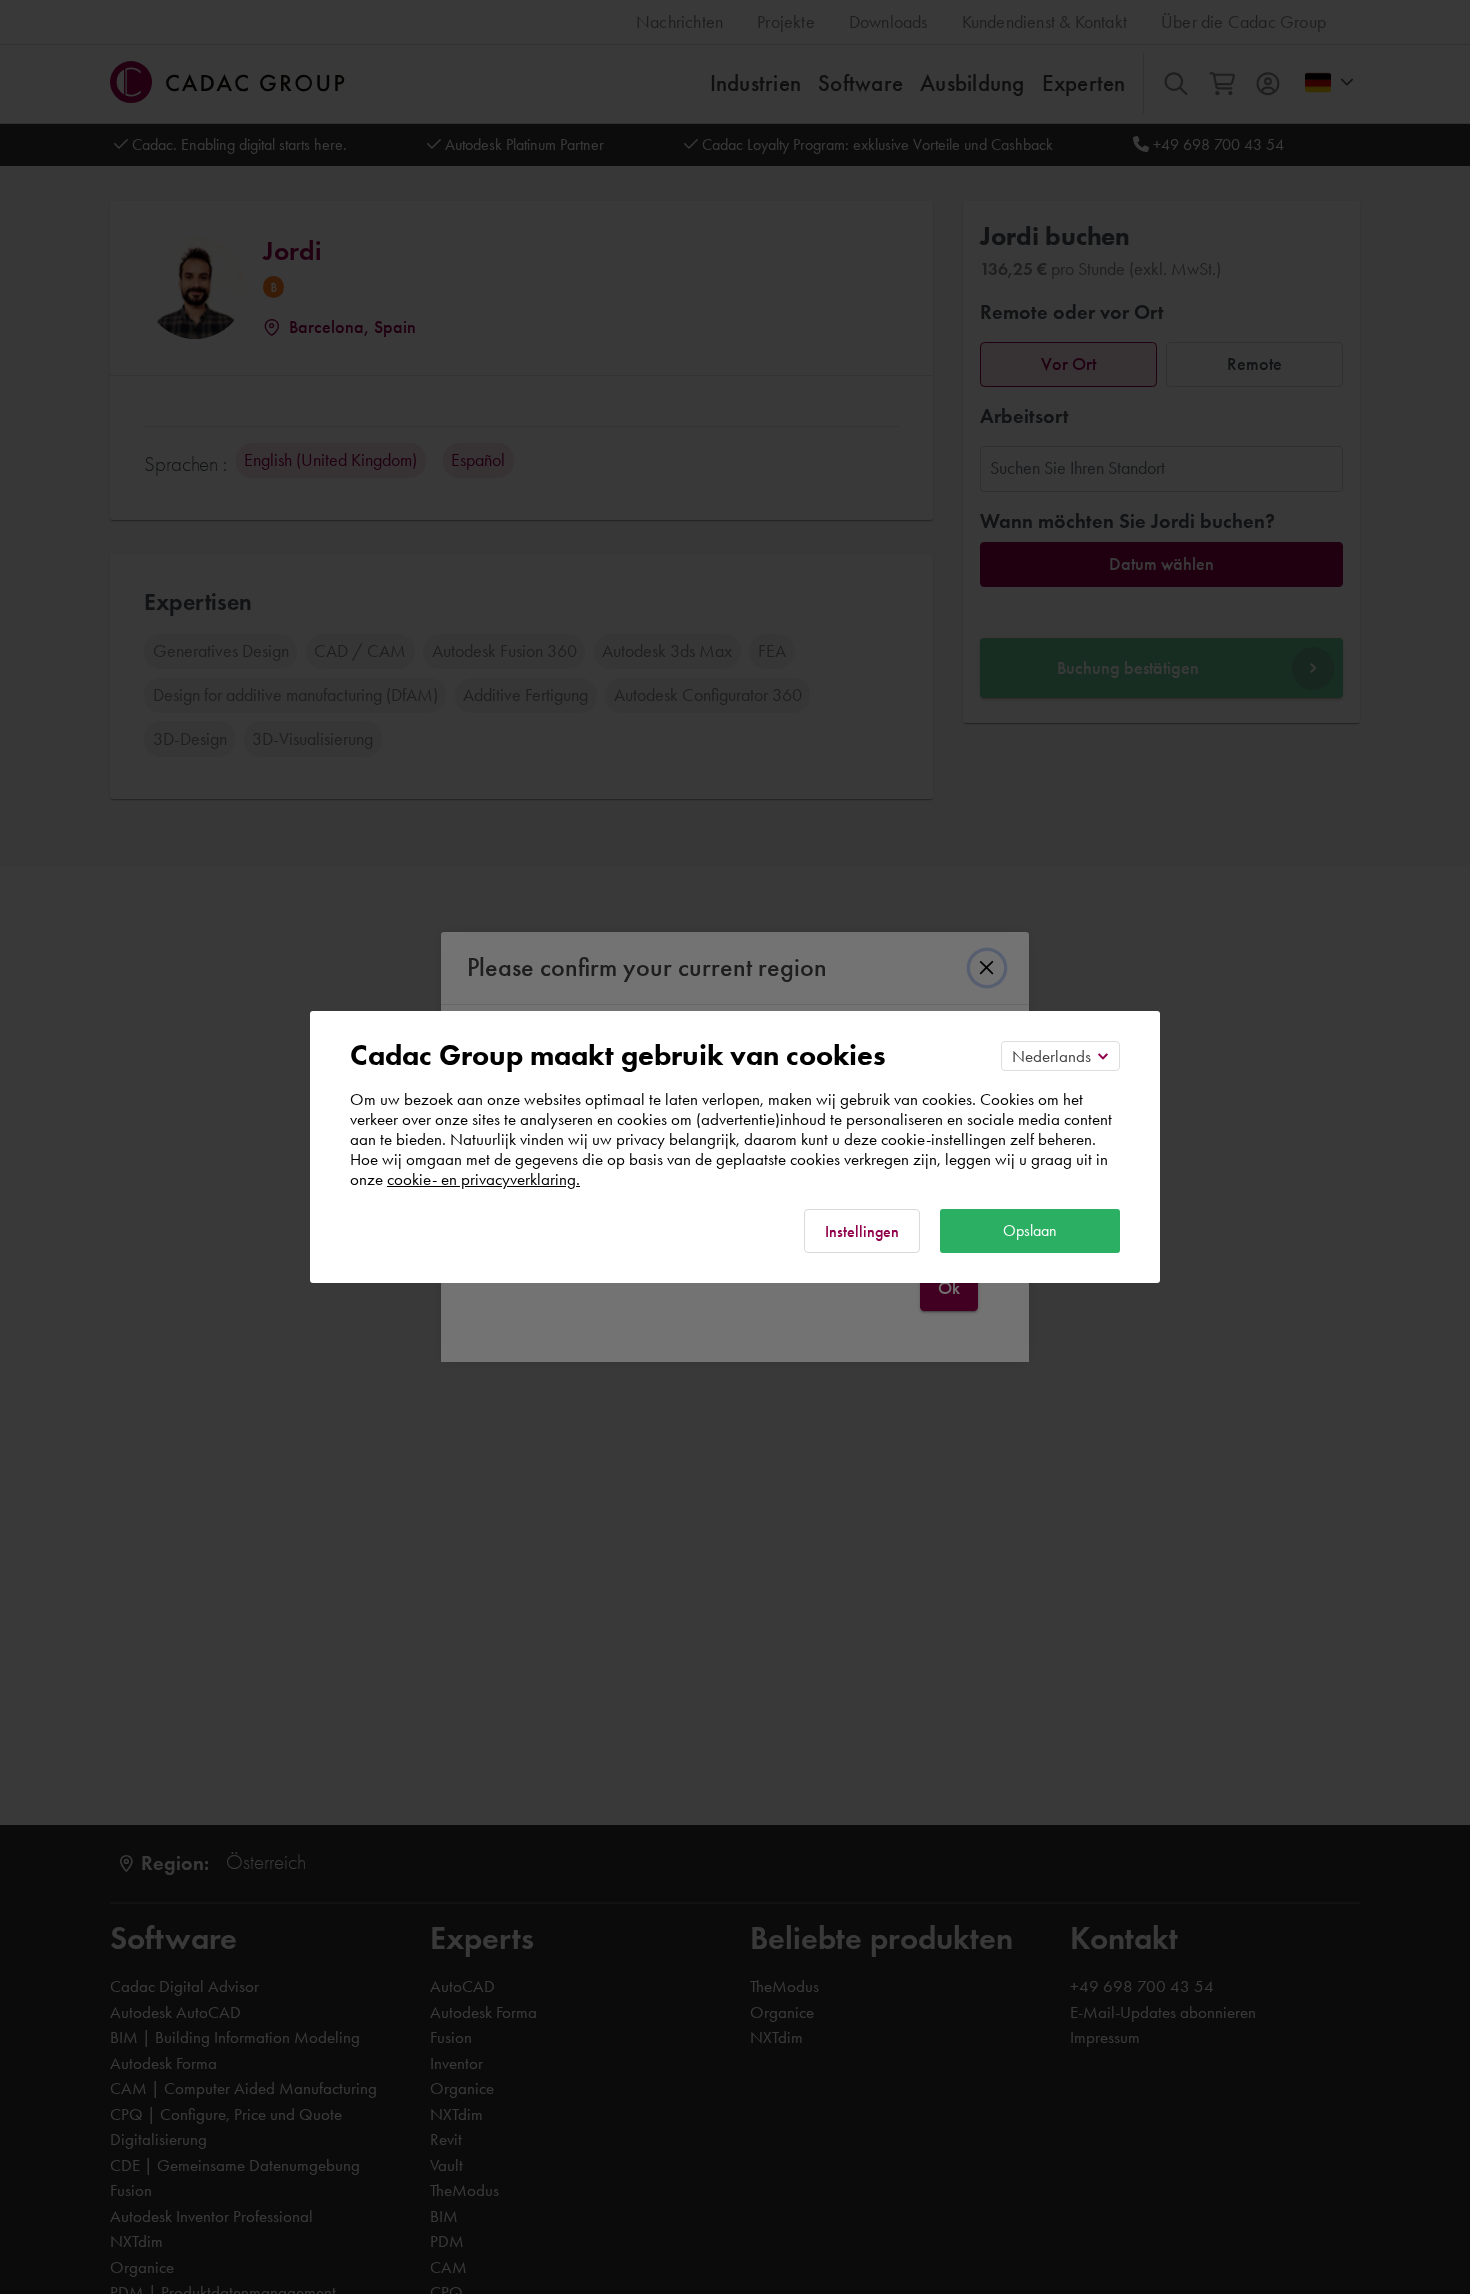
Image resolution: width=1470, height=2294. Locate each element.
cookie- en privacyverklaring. (483, 1179)
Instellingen (862, 1231)
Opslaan (1030, 1230)
